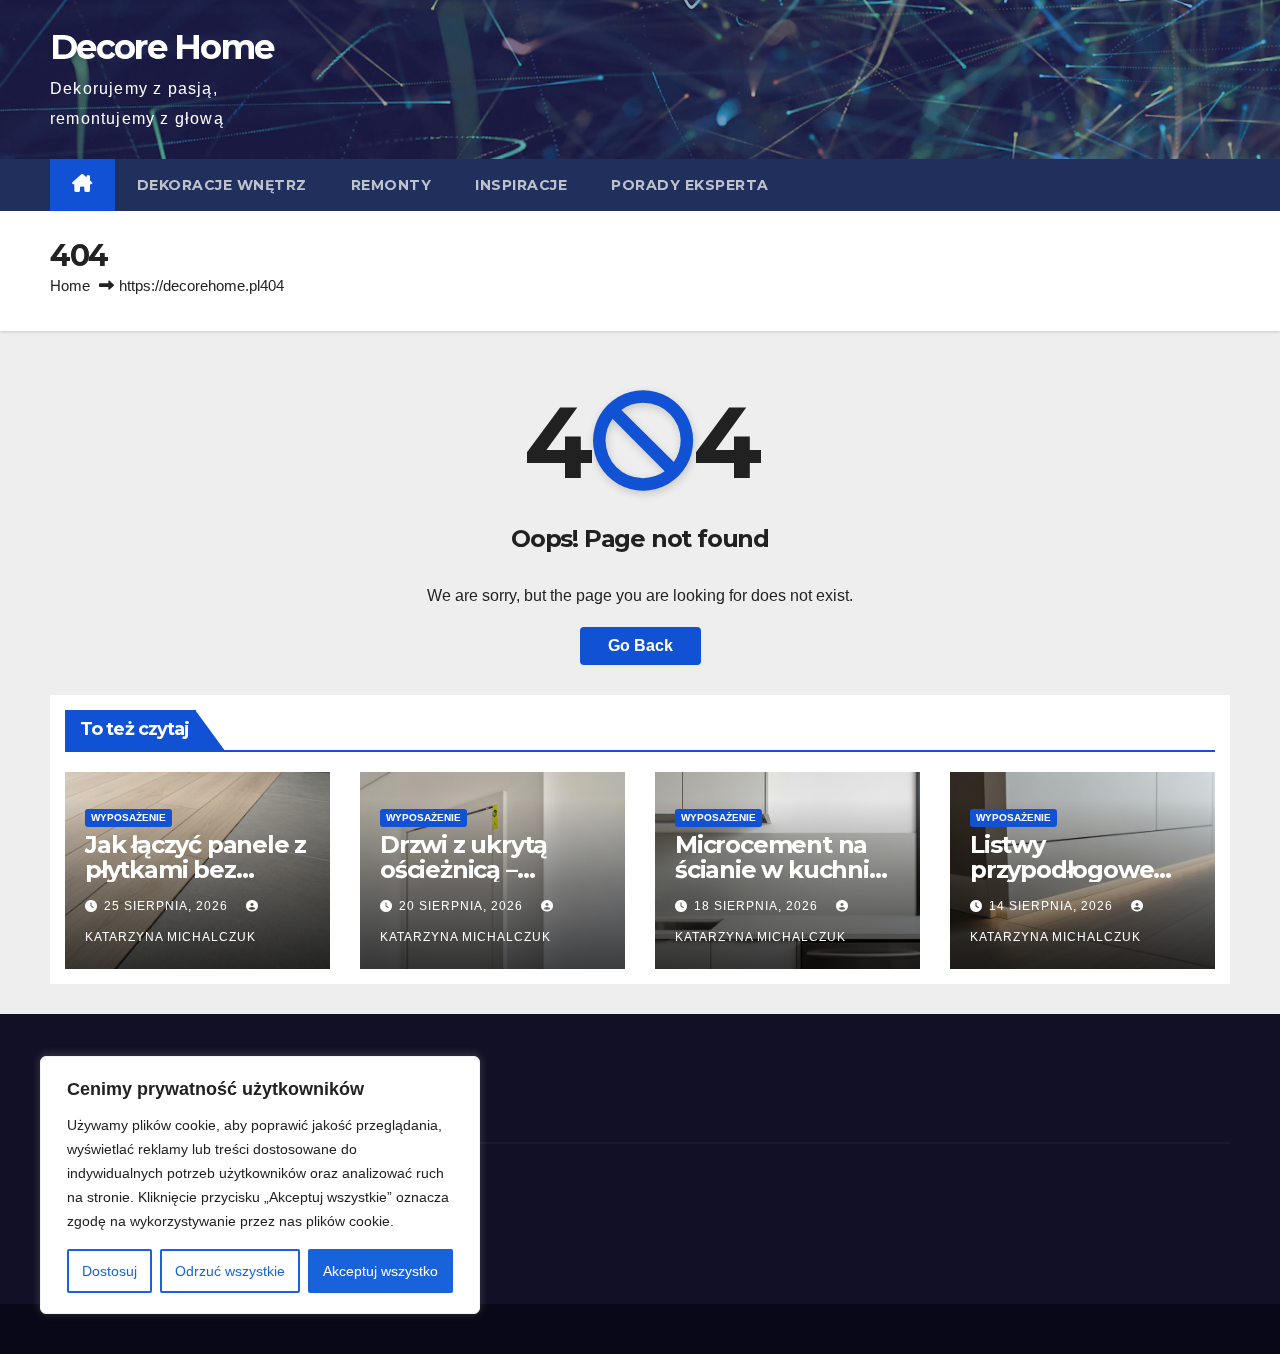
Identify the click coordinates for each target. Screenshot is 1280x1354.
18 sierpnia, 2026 (758, 906)
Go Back (640, 645)
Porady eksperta (690, 185)
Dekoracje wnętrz (222, 185)
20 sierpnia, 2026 (463, 906)
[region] (260, 1185)
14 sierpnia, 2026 (1053, 906)
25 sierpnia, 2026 (168, 906)
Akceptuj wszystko (380, 1271)
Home (70, 285)
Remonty (391, 185)
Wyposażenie (128, 817)
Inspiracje (521, 185)
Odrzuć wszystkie (230, 1271)
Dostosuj (109, 1271)
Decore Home (161, 47)
